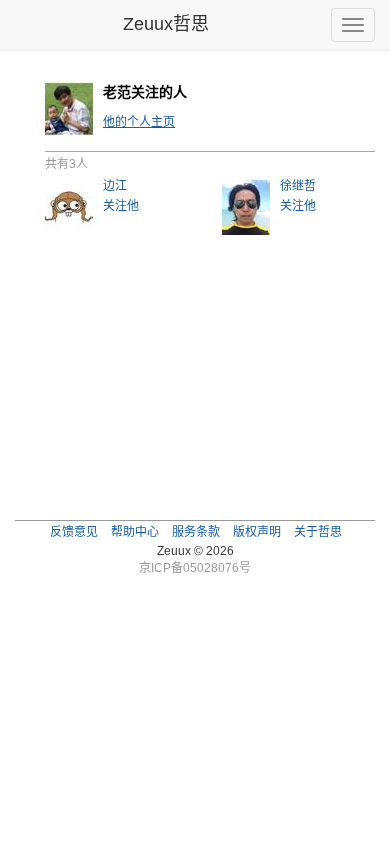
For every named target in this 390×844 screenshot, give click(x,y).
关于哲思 (318, 532)
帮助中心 (135, 532)
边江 (115, 186)
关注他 (121, 206)
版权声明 (257, 532)
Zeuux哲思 (166, 24)
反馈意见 (74, 532)
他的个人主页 (139, 122)
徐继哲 (298, 186)
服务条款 (196, 532)
